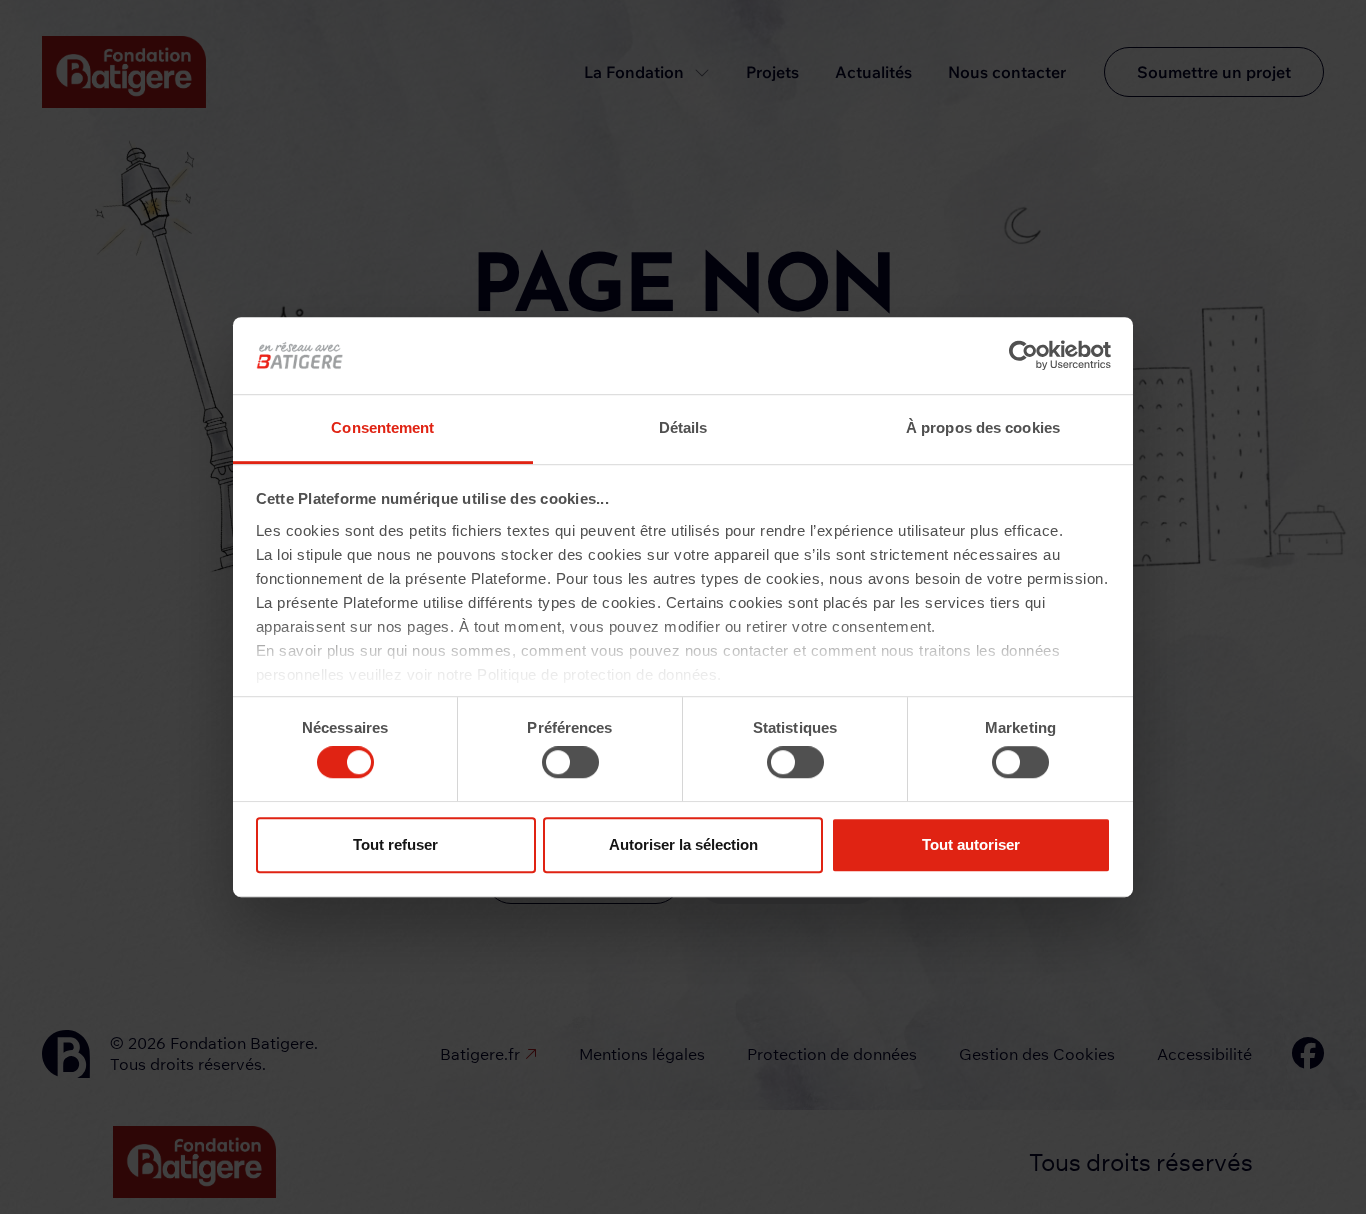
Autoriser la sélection (683, 844)
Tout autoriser (971, 844)
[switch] (570, 762)
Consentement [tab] (382, 427)
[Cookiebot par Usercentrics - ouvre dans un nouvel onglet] (1023, 356)
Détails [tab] (683, 427)
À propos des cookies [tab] (983, 427)
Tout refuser (395, 844)
